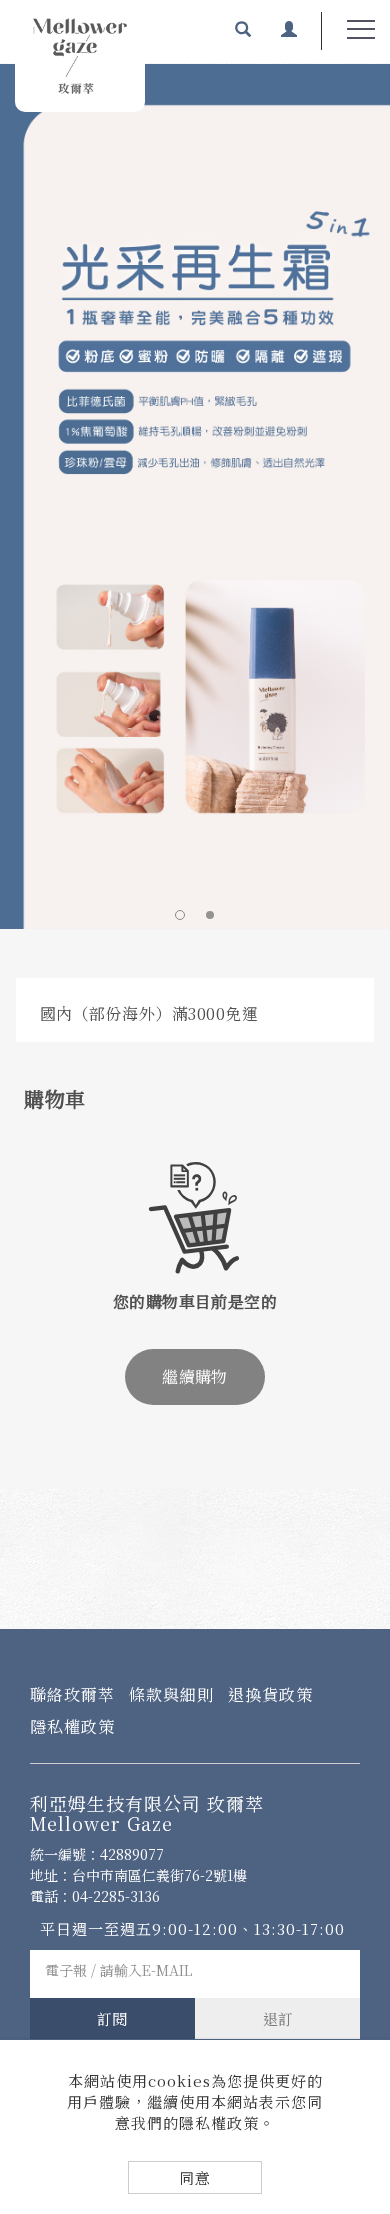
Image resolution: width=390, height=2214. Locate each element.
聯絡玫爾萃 (72, 1694)
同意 (195, 2177)
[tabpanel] (195, 496)
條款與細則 (171, 1694)
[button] (243, 31)
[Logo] (80, 56)
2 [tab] (210, 915)
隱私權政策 (72, 1726)
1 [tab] (180, 915)
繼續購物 (195, 1376)
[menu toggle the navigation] (361, 30)
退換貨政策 (270, 1694)
